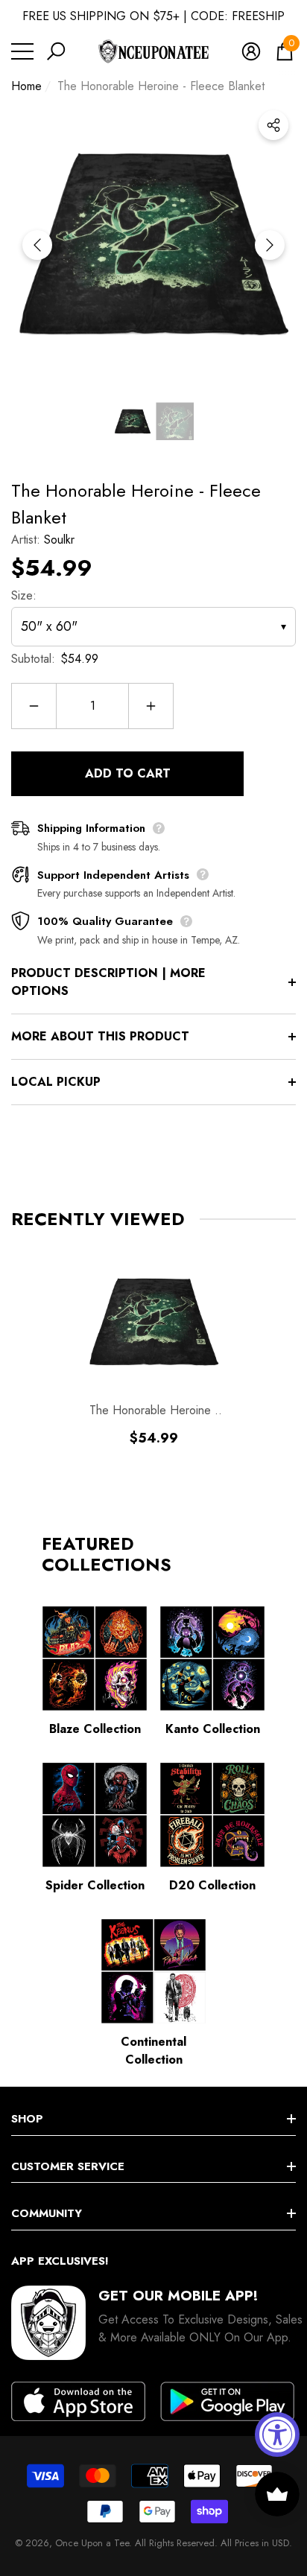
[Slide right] (270, 245)
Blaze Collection (95, 1729)
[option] (153, 245)
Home (26, 86)
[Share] (273, 125)
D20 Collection (212, 1885)
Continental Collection (153, 2051)
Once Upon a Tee (92, 2543)
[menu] (22, 51)
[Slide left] (37, 245)
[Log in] (251, 51)
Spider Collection (95, 1885)
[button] (56, 51)
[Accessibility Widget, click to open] (277, 2435)
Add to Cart (128, 773)
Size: (24, 595)
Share (273, 125)
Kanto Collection (213, 1729)
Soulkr (59, 540)
